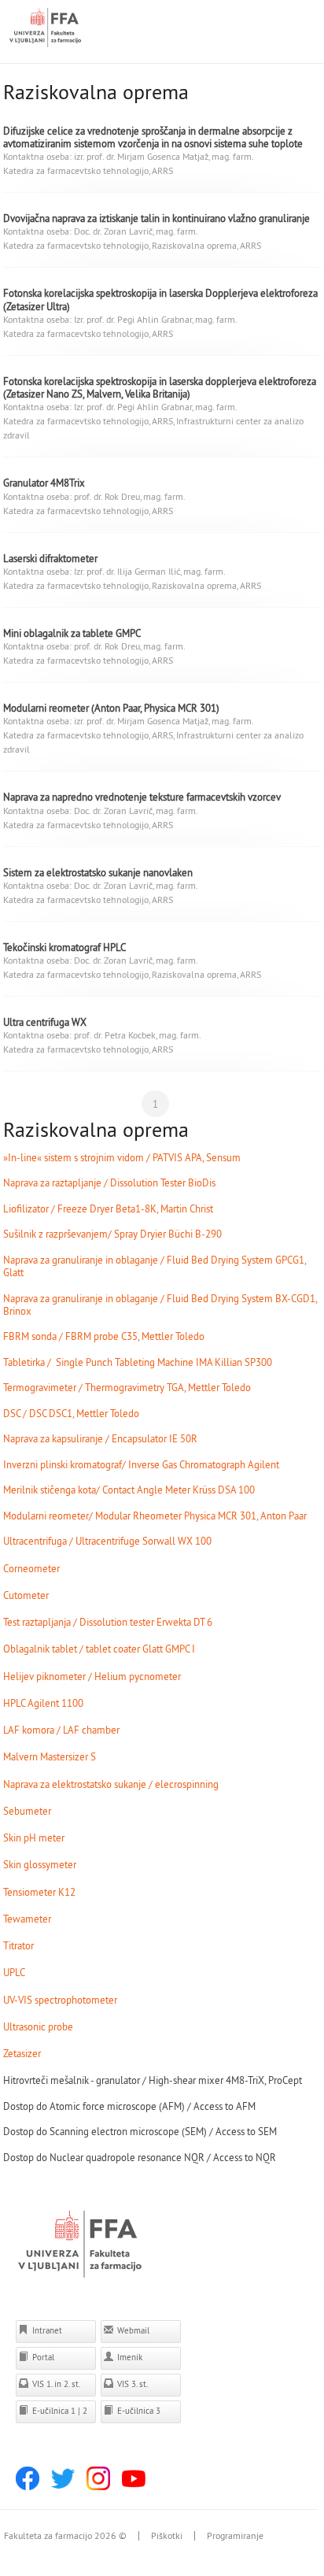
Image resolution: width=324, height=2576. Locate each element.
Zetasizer (22, 2053)
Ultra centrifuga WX (45, 1022)
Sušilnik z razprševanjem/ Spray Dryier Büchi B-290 (112, 1234)
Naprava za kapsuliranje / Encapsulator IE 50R (100, 1438)
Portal (42, 2357)
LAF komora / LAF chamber (61, 1730)
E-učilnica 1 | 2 (59, 2411)
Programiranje (235, 2536)
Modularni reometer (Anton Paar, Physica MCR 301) (111, 708)
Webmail (132, 2330)
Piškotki (167, 2536)
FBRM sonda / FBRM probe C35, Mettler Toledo (104, 1336)
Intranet (46, 2330)
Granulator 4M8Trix (44, 483)
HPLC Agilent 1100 (43, 1703)
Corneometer (31, 1568)
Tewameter (27, 1919)
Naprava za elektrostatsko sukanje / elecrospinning (111, 1784)
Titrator (18, 1945)
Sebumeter (27, 1811)
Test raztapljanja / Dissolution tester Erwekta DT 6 (108, 1622)
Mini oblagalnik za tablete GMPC (72, 633)
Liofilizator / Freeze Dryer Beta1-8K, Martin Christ (108, 1208)
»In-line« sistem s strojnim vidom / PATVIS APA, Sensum (122, 1157)
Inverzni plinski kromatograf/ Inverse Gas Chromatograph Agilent (141, 1464)
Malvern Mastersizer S (50, 1756)
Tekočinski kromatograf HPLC (64, 947)
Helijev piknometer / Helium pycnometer (92, 1676)
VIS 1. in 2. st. (55, 2384)
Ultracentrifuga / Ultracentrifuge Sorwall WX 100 (107, 1541)
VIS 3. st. (131, 2384)
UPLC (14, 1972)
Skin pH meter (34, 1838)
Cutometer (26, 1595)
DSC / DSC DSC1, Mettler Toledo (71, 1413)
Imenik (129, 2357)
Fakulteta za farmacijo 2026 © (65, 2536)
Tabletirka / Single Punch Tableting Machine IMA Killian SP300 (138, 1362)
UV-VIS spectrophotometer (60, 2000)
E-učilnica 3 (138, 2411)
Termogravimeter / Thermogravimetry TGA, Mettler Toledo (127, 1387)
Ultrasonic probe (38, 2026)
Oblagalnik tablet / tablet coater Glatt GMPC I (99, 1649)
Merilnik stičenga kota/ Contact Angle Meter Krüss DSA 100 (129, 1490)
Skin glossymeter (40, 1864)
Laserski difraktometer (50, 558)
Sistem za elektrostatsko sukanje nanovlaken (98, 872)
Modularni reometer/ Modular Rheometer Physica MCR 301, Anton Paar (155, 1516)
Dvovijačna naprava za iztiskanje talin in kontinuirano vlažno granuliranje (156, 218)
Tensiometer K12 (39, 1892)
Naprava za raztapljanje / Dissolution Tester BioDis (109, 1183)
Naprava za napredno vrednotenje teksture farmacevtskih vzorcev (142, 797)
